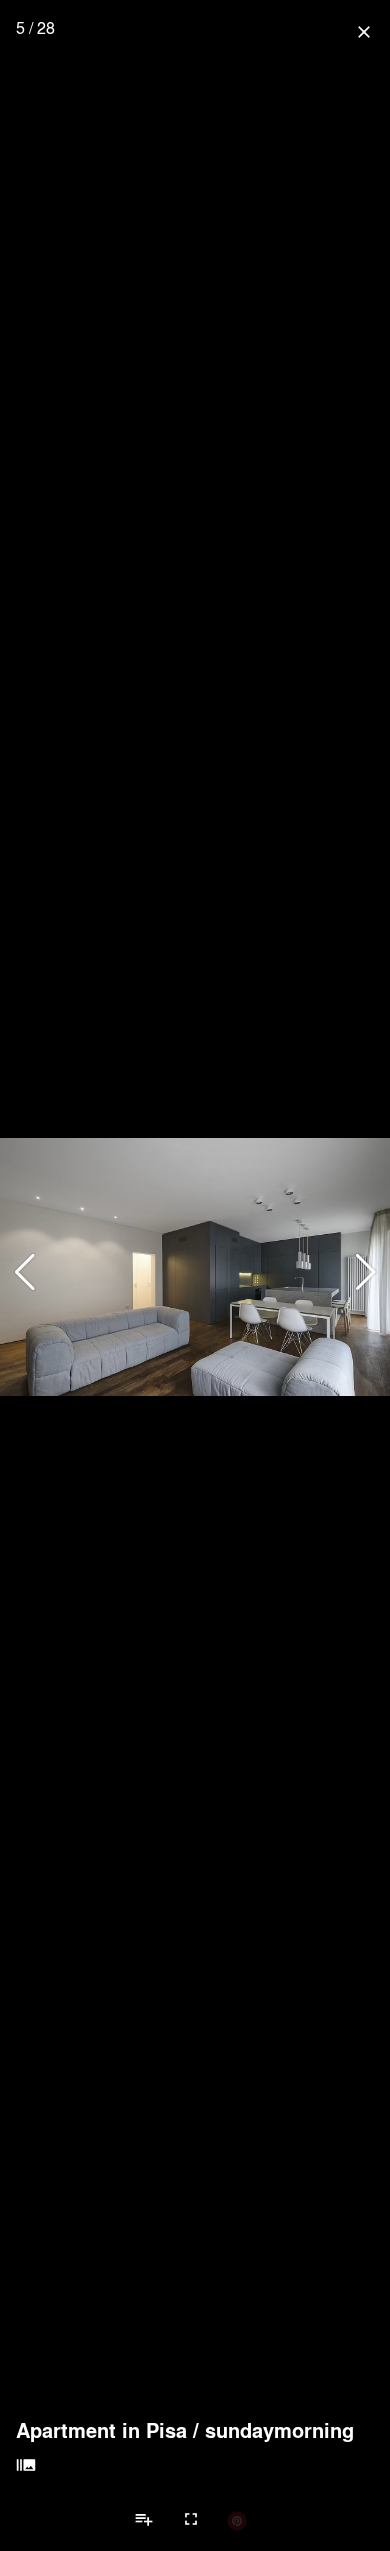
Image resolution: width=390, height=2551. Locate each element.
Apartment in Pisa (101, 2430)
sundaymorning (279, 2430)
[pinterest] (237, 2520)
